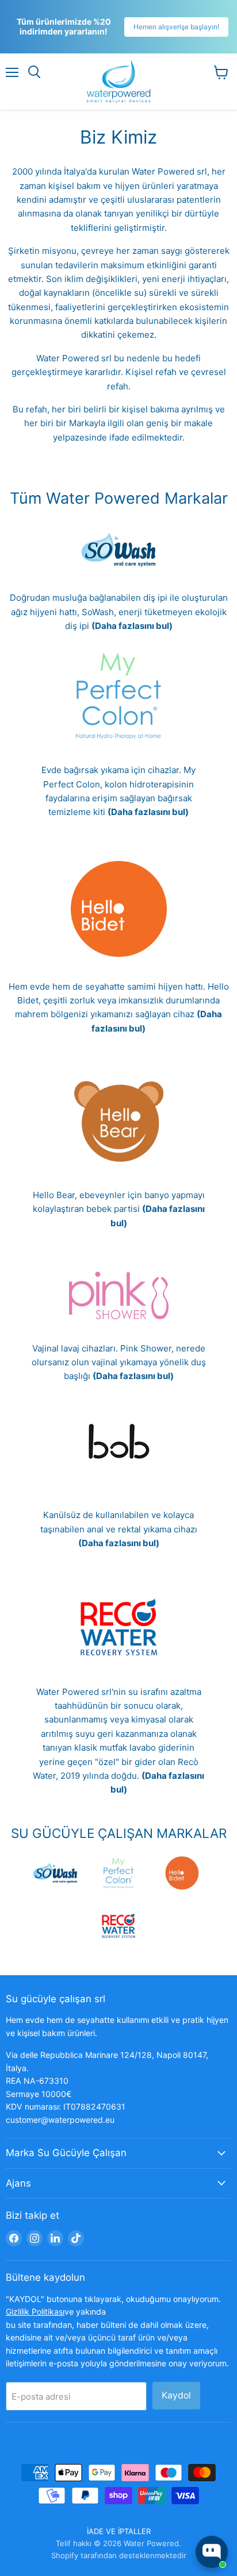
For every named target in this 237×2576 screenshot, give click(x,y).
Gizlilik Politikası (35, 2312)
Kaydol (176, 2395)
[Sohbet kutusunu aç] (212, 2552)
